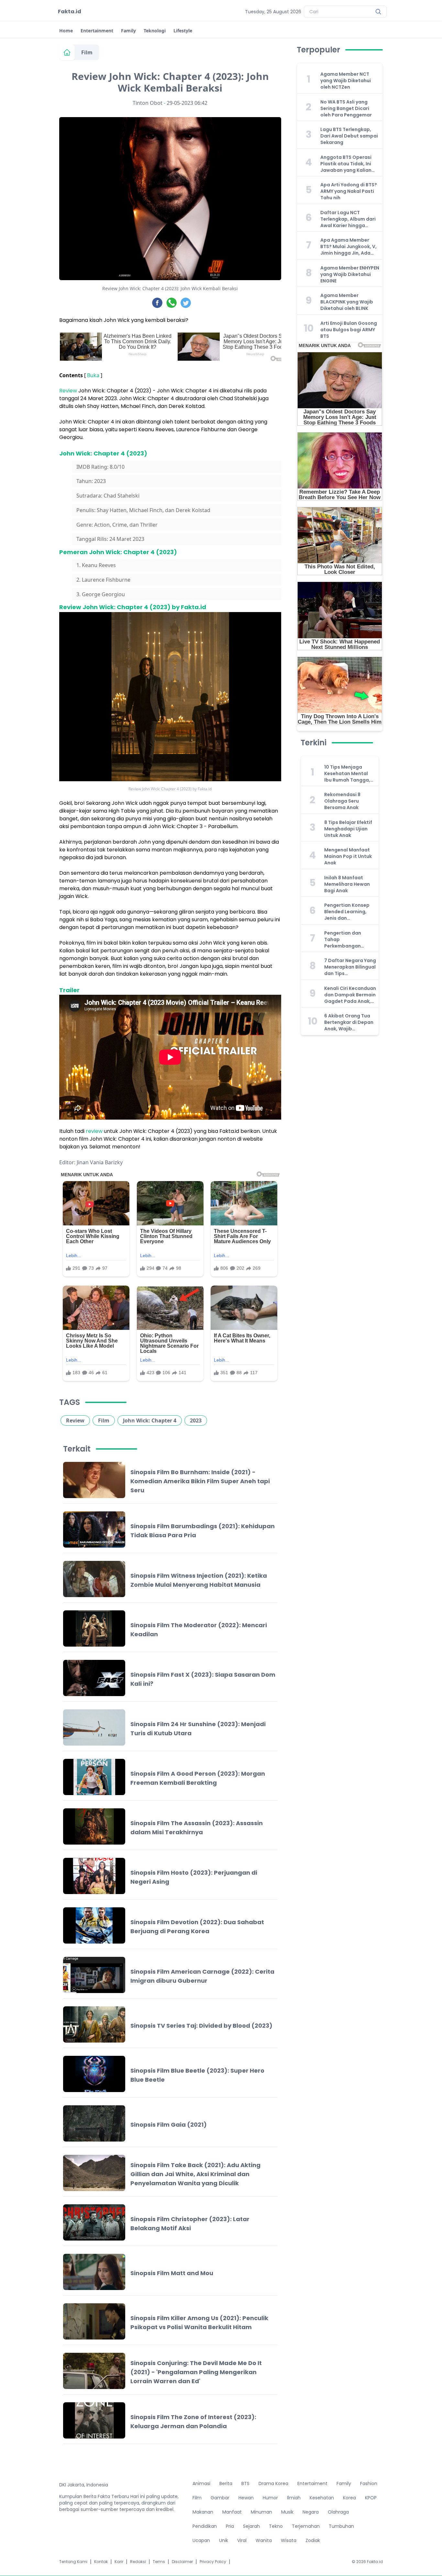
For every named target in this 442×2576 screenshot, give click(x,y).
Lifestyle (183, 31)
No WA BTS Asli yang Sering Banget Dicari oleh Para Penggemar (346, 108)
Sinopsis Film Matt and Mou (172, 2273)
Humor (270, 2498)
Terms (159, 2562)
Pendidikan (205, 2526)
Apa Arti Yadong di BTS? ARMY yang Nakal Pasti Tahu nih (349, 191)
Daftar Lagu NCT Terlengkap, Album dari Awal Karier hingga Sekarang (348, 219)
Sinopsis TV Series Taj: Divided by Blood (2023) (201, 2026)
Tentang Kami (73, 2562)
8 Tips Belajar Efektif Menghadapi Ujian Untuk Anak (348, 829)
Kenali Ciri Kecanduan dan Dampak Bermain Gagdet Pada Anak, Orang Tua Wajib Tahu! (350, 995)
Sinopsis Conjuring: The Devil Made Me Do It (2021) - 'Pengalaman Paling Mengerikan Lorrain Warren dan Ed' (196, 2372)
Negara (311, 2512)
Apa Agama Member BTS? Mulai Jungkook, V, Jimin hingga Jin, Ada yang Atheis (348, 247)
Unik (224, 2540)
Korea (349, 2498)
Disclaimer (182, 2562)
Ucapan (201, 2540)
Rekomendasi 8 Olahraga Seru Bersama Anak (342, 801)
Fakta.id (70, 11)
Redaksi (138, 2562)
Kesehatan (322, 2498)
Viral (242, 2540)
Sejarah (251, 2526)
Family (128, 31)
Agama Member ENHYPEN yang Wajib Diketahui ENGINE (350, 274)
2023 (196, 1420)
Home (66, 31)
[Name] (378, 12)
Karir (119, 2562)
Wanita (264, 2540)
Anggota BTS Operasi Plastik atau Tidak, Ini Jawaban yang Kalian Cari (346, 164)
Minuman (261, 2512)
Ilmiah (294, 2498)
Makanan (203, 2512)
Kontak (101, 2562)
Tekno (276, 2526)
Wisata (289, 2540)
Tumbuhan (341, 2526)
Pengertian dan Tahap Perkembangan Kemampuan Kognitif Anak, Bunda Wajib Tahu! (349, 939)
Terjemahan (306, 2526)
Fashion (369, 2483)
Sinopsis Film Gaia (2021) (169, 2125)
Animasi (201, 2483)
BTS (245, 2483)
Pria (230, 2526)
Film (87, 52)
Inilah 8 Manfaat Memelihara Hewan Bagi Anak (347, 884)
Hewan (246, 2498)
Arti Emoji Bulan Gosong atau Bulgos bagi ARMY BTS (349, 330)
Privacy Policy (213, 2562)
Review (69, 391)
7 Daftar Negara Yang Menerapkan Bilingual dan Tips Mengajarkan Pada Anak (350, 967)
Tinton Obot (148, 103)
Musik (287, 2512)
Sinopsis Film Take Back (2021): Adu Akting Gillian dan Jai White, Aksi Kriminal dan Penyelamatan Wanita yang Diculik (195, 2174)
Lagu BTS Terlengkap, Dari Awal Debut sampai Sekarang (349, 136)
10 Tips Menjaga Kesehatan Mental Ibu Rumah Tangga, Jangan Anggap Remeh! (347, 773)
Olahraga (338, 2512)
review (94, 1131)
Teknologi (155, 31)
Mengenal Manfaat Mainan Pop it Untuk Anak (348, 856)
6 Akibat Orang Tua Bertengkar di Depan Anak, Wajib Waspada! (349, 1022)
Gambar (220, 2498)
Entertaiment (312, 2483)
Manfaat (232, 2512)
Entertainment (97, 31)
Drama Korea (273, 2483)
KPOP (371, 2498)
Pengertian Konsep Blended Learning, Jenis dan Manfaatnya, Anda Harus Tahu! (347, 912)
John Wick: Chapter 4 (150, 1420)
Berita (226, 2483)
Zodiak (313, 2540)
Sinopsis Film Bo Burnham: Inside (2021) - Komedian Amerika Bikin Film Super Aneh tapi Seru (200, 1481)
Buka (93, 375)
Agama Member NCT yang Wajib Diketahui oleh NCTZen (346, 81)
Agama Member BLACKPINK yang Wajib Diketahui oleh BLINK (347, 302)
